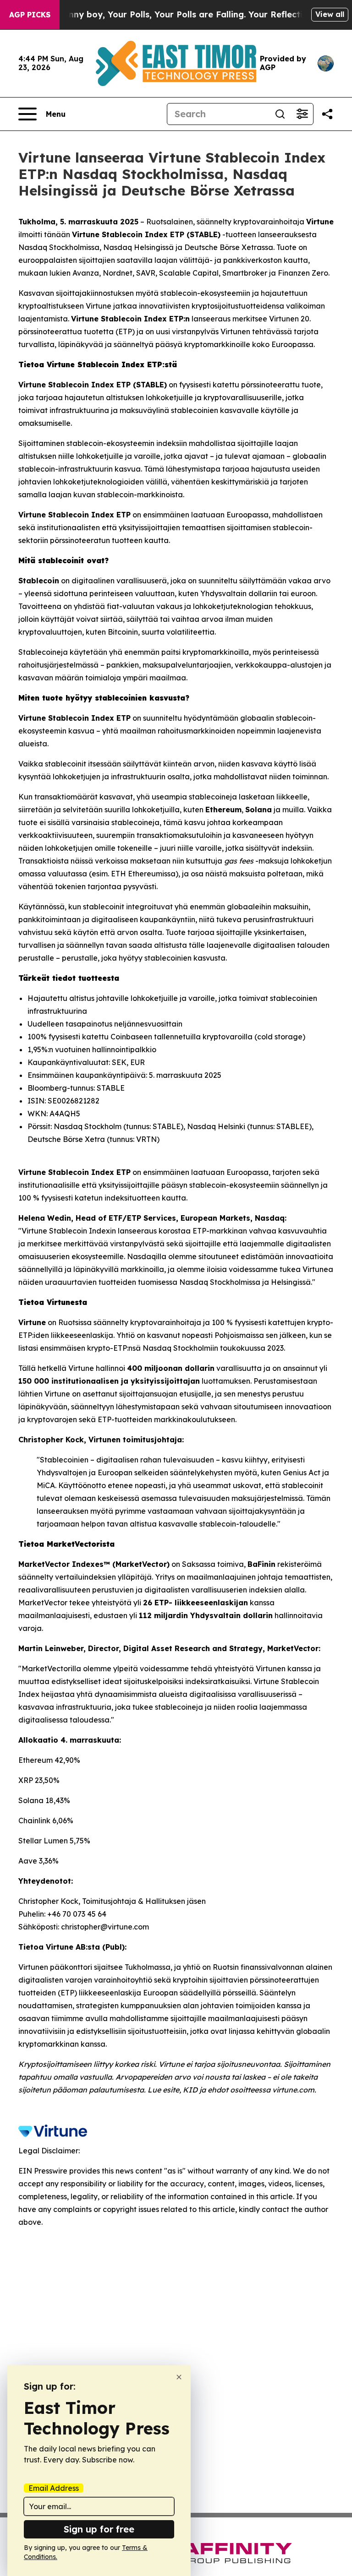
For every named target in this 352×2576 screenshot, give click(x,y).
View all (330, 14)
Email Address (54, 2488)
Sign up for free (99, 2529)
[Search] (280, 114)
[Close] (179, 2377)
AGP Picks (30, 15)
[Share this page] (327, 114)
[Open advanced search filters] (302, 114)
